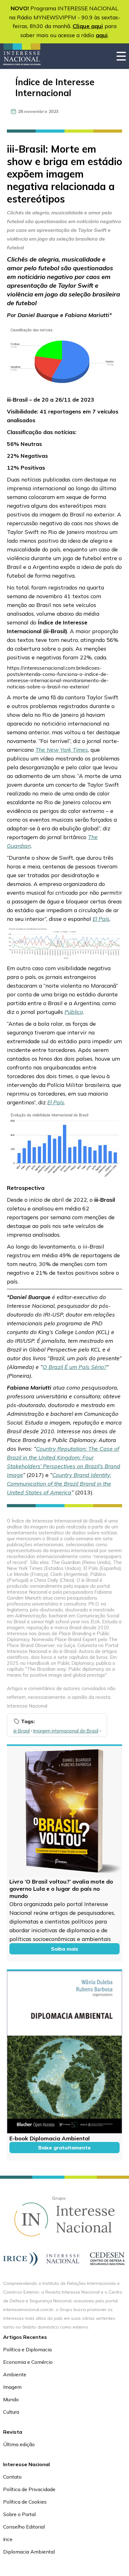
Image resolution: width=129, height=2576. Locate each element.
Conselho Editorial (24, 2527)
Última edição (19, 2444)
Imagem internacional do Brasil (66, 1731)
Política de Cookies (25, 2502)
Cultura (11, 2412)
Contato (12, 2477)
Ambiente (15, 2374)
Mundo (11, 2399)
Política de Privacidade (29, 2489)
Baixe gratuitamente (64, 2148)
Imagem (12, 2387)
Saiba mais (65, 1949)
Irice (8, 2539)
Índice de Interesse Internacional (55, 87)
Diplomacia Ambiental (29, 2552)
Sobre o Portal (19, 2514)
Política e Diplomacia (27, 2349)
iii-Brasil (22, 1731)
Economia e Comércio (28, 2362)
